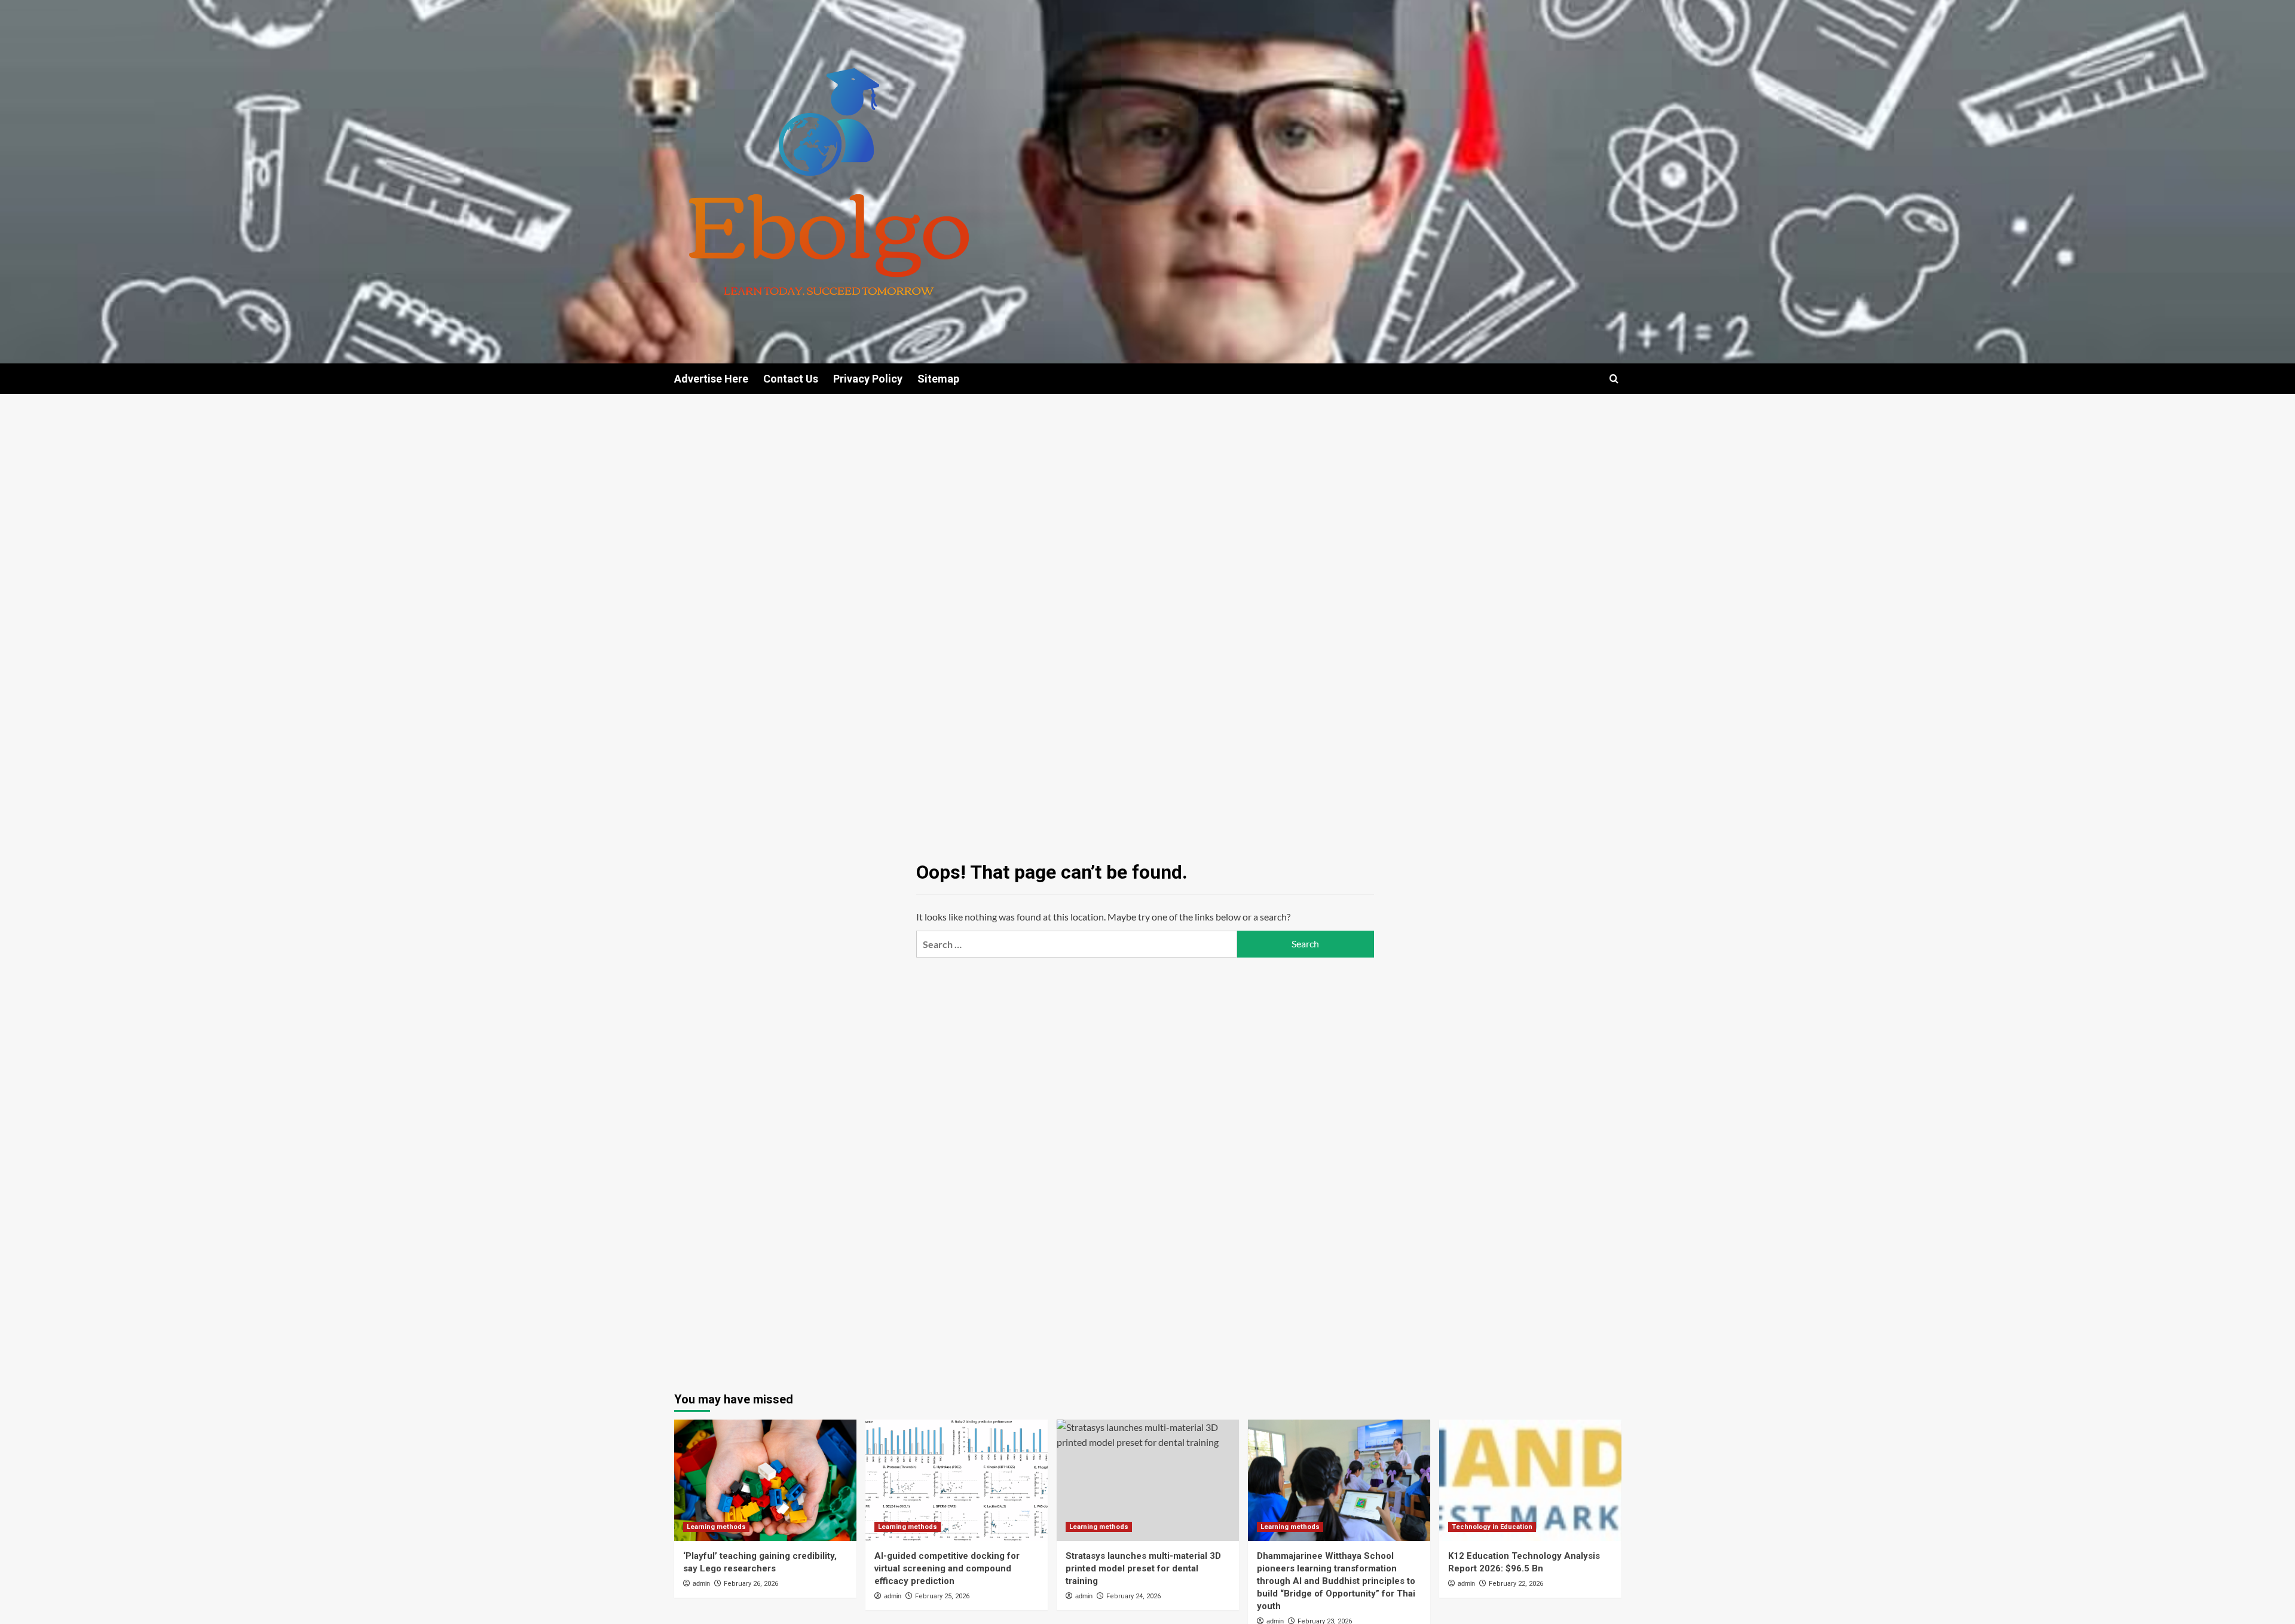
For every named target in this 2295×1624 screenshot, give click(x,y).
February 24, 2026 (1133, 1596)
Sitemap (938, 379)
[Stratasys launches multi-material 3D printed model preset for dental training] (1148, 1480)
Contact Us (791, 379)
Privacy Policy (868, 379)
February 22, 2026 (1516, 1584)
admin (701, 1583)
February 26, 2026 (751, 1584)
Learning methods (716, 1527)
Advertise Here (711, 379)
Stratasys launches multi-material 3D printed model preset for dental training (1143, 1568)
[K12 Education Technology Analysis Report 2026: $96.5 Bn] (1530, 1480)
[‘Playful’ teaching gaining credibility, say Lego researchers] (765, 1480)
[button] (1614, 379)
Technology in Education (1492, 1527)
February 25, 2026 (942, 1596)
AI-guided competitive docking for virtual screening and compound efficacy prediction (947, 1568)
